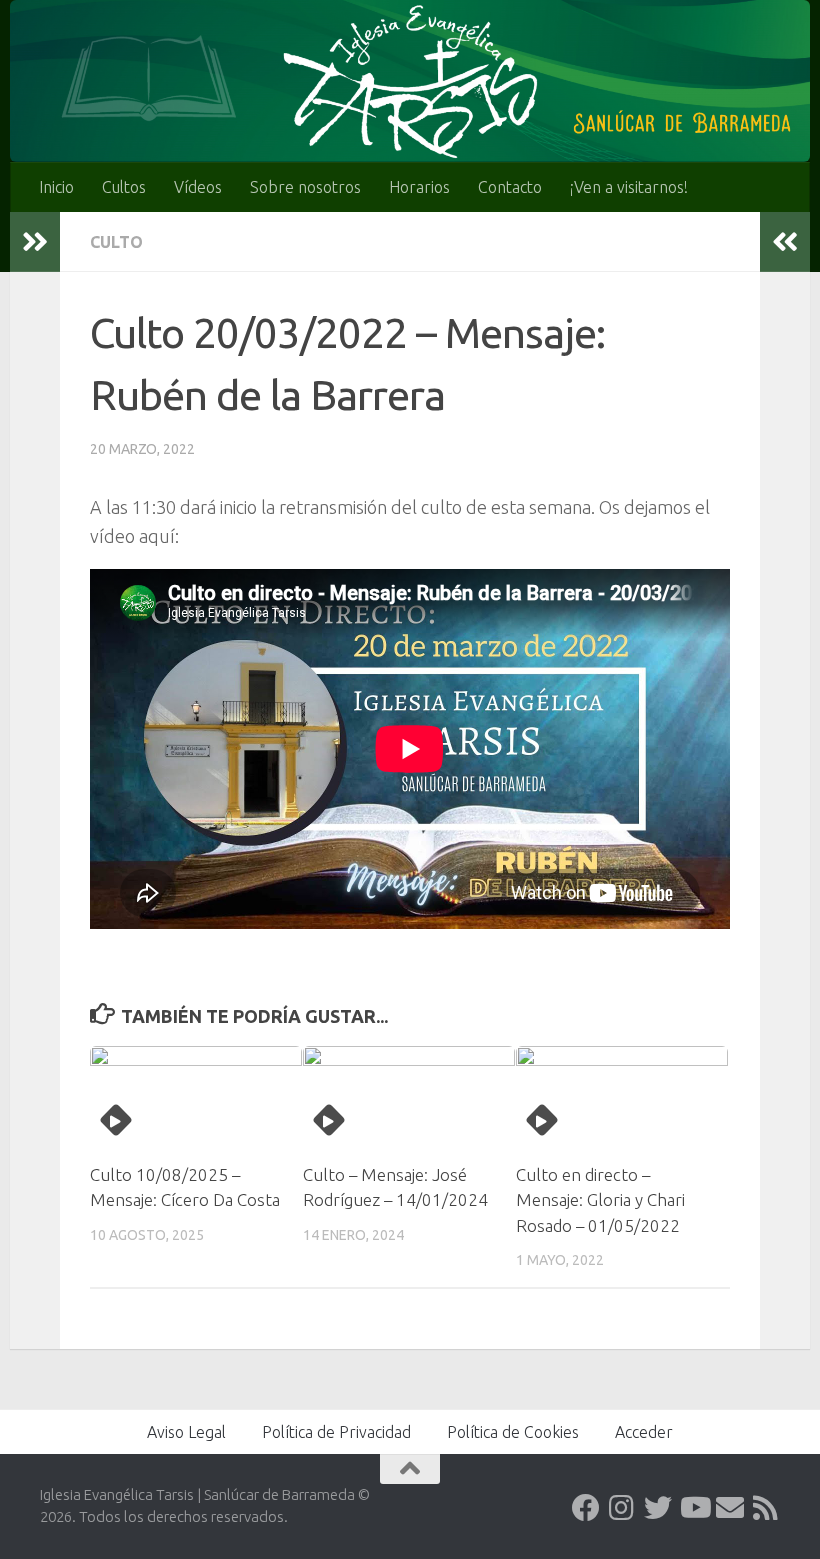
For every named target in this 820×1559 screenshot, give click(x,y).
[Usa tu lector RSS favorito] (766, 1508)
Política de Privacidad (336, 1432)
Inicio (56, 187)
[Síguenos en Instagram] (622, 1508)
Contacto (510, 187)
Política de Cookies (513, 1432)
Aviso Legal (186, 1432)
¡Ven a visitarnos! (629, 187)
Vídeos (198, 187)
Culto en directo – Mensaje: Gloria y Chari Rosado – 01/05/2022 (600, 1200)
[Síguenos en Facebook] (586, 1508)
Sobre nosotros (305, 187)
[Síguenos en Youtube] (694, 1508)
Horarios (419, 187)
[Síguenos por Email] (730, 1508)
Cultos (124, 187)
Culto (116, 242)
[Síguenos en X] (658, 1508)
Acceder (644, 1432)
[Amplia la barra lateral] (35, 242)
